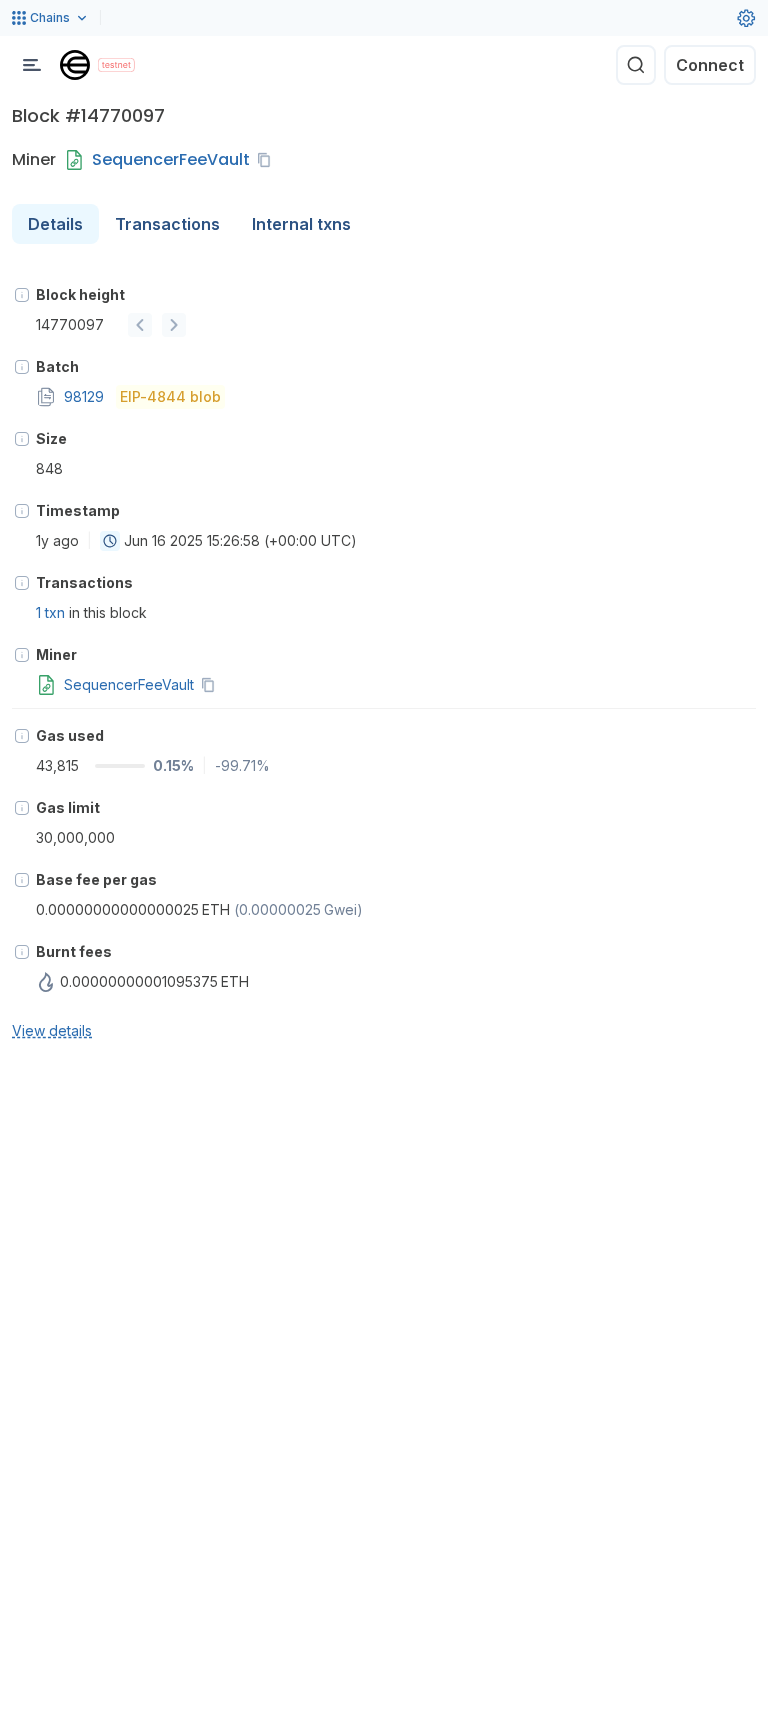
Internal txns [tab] (301, 224)
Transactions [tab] (167, 224)
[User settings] (746, 18)
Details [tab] (55, 224)
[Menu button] (32, 65)
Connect (710, 65)
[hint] (22, 295)
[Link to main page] (75, 65)
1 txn (50, 612)
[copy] (268, 160)
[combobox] (110, 541)
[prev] (140, 325)
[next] (174, 325)
